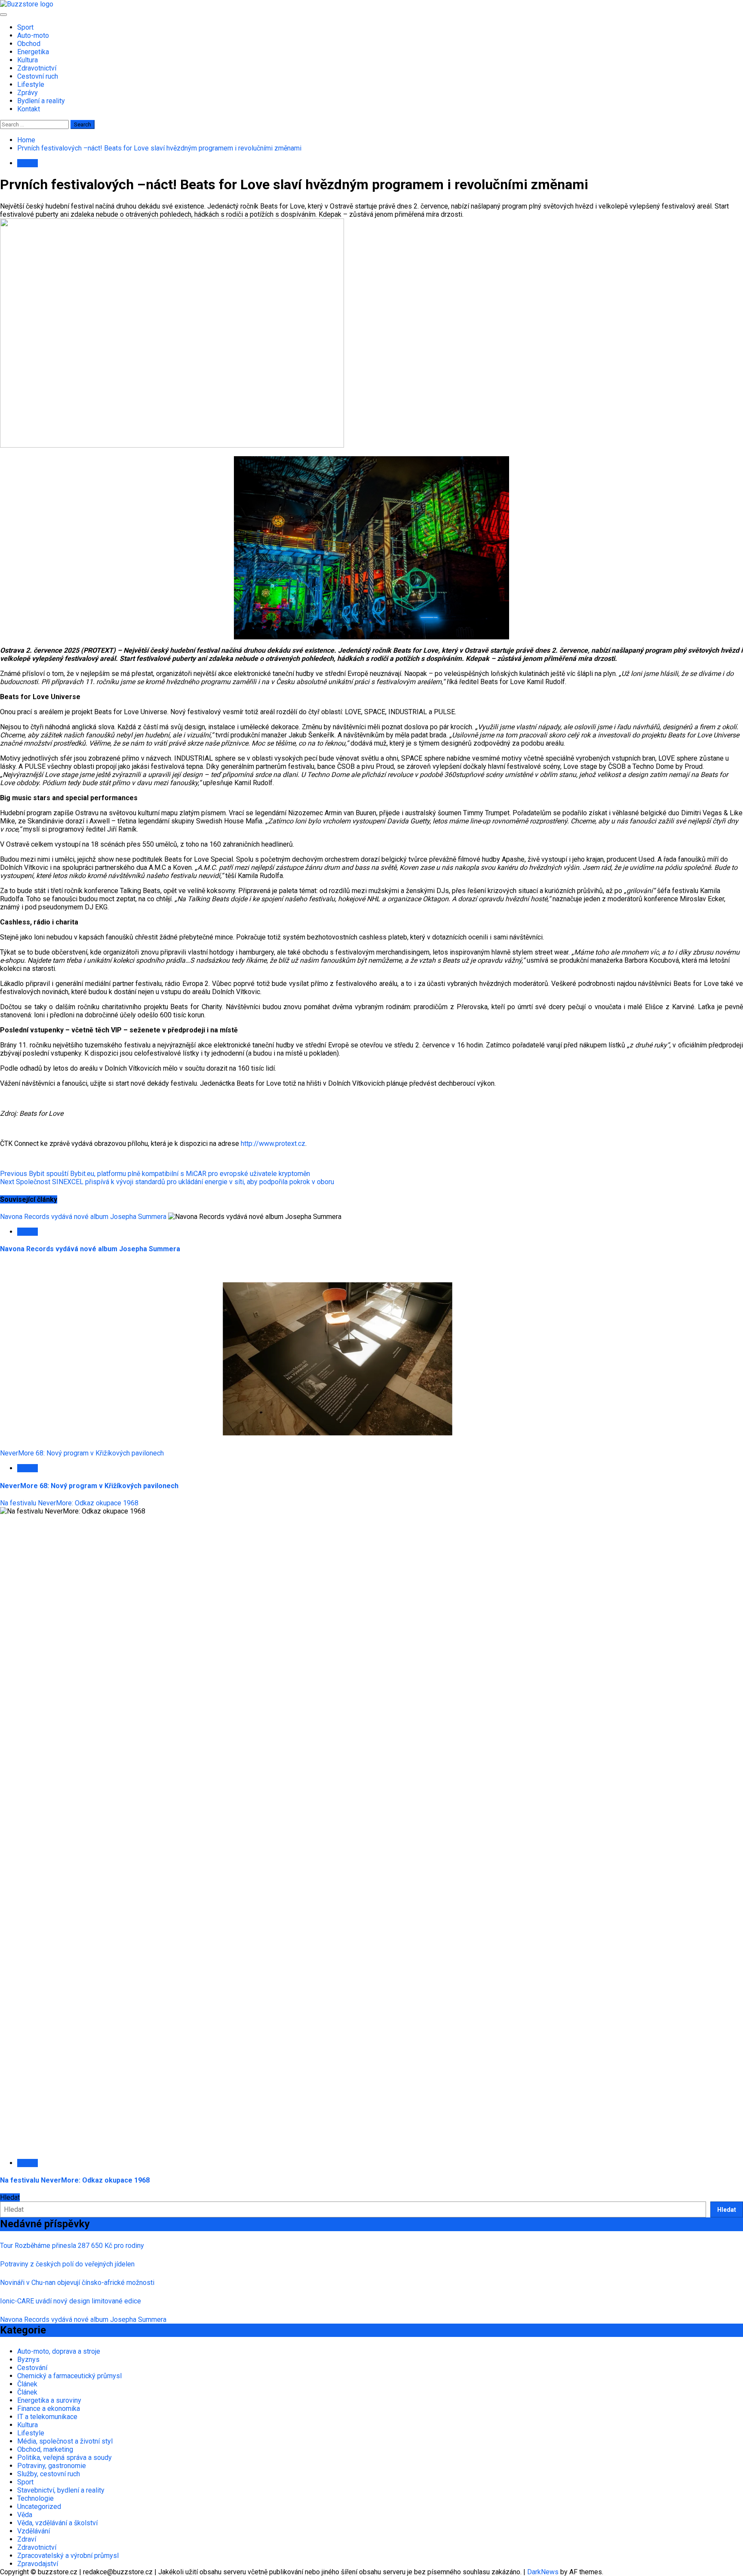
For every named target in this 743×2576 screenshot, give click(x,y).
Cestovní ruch (38, 76)
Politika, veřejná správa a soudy (64, 2458)
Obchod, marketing (45, 2449)
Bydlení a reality (41, 101)
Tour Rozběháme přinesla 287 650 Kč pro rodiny (72, 2246)
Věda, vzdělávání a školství (57, 2523)
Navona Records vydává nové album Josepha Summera (83, 1217)
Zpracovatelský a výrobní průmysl (68, 2556)
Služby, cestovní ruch (49, 2474)
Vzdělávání (34, 2531)
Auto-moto (33, 35)
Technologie (35, 2498)
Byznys (28, 2360)
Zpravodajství (38, 2564)
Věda (25, 2515)
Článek (27, 2384)
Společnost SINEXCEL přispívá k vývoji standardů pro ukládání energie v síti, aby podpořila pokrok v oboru (167, 1182)
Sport (25, 27)
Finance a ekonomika (49, 2409)
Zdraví (27, 2539)
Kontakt (29, 109)
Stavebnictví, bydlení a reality (61, 2490)
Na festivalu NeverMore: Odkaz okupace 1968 (69, 1503)
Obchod (29, 44)
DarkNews (543, 2572)
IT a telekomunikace (47, 2417)
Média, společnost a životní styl (65, 2441)
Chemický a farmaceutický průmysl (69, 2376)
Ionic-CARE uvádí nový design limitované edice (71, 2301)
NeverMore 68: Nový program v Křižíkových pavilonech (82, 1453)
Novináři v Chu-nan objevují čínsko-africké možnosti (77, 2283)
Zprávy (28, 93)
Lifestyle (31, 84)
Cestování (32, 2368)
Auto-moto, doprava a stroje (59, 2351)
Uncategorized (39, 2507)
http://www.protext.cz (273, 1144)
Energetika (33, 52)
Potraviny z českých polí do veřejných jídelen (67, 2264)
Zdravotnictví (37, 68)
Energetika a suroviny (49, 2400)
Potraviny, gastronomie (52, 2466)
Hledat (10, 2197)
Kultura (28, 60)
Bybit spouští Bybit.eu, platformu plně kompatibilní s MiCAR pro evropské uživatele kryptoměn (155, 1174)
